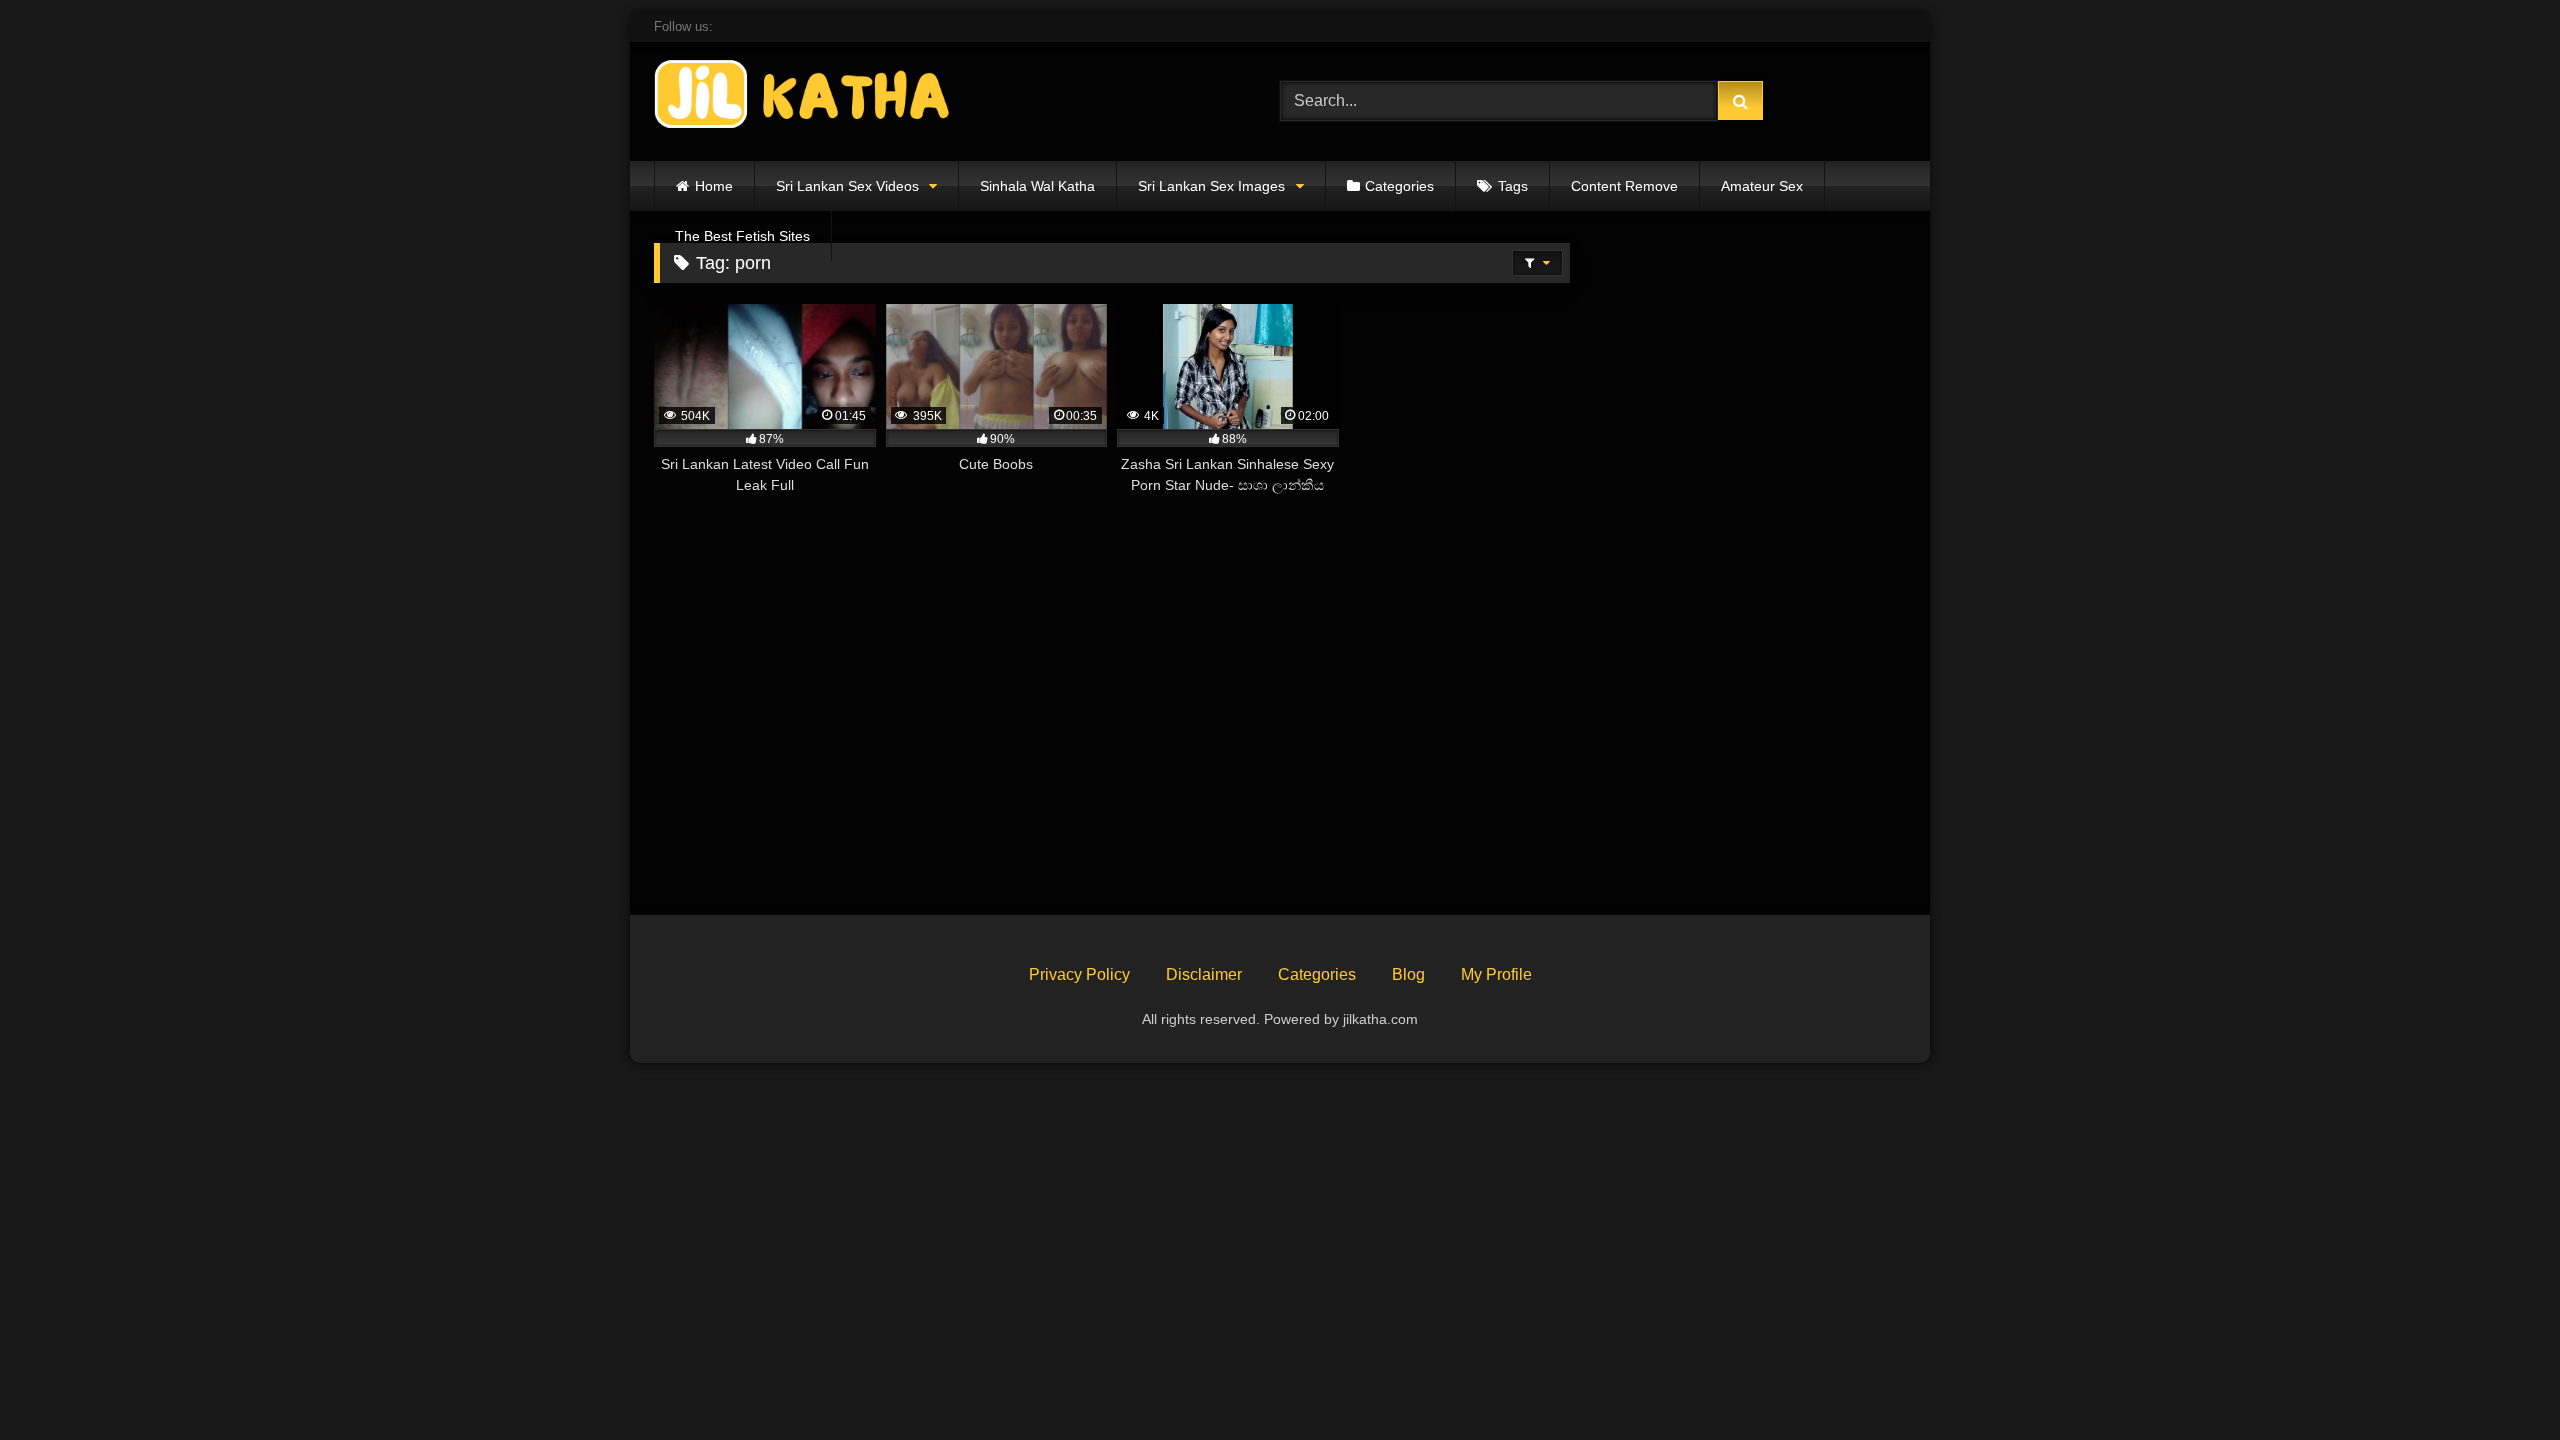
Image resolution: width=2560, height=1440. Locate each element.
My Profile (1496, 974)
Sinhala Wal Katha (1037, 186)
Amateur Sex (1762, 186)
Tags (1513, 186)
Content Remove (1624, 186)
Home (714, 186)
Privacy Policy (1079, 974)
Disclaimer (1204, 974)
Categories (1399, 186)
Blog (1408, 974)
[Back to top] (2498, 1380)
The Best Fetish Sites (742, 236)
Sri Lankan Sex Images (1211, 186)
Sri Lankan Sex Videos (847, 186)
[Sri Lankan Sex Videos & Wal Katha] (804, 97)
